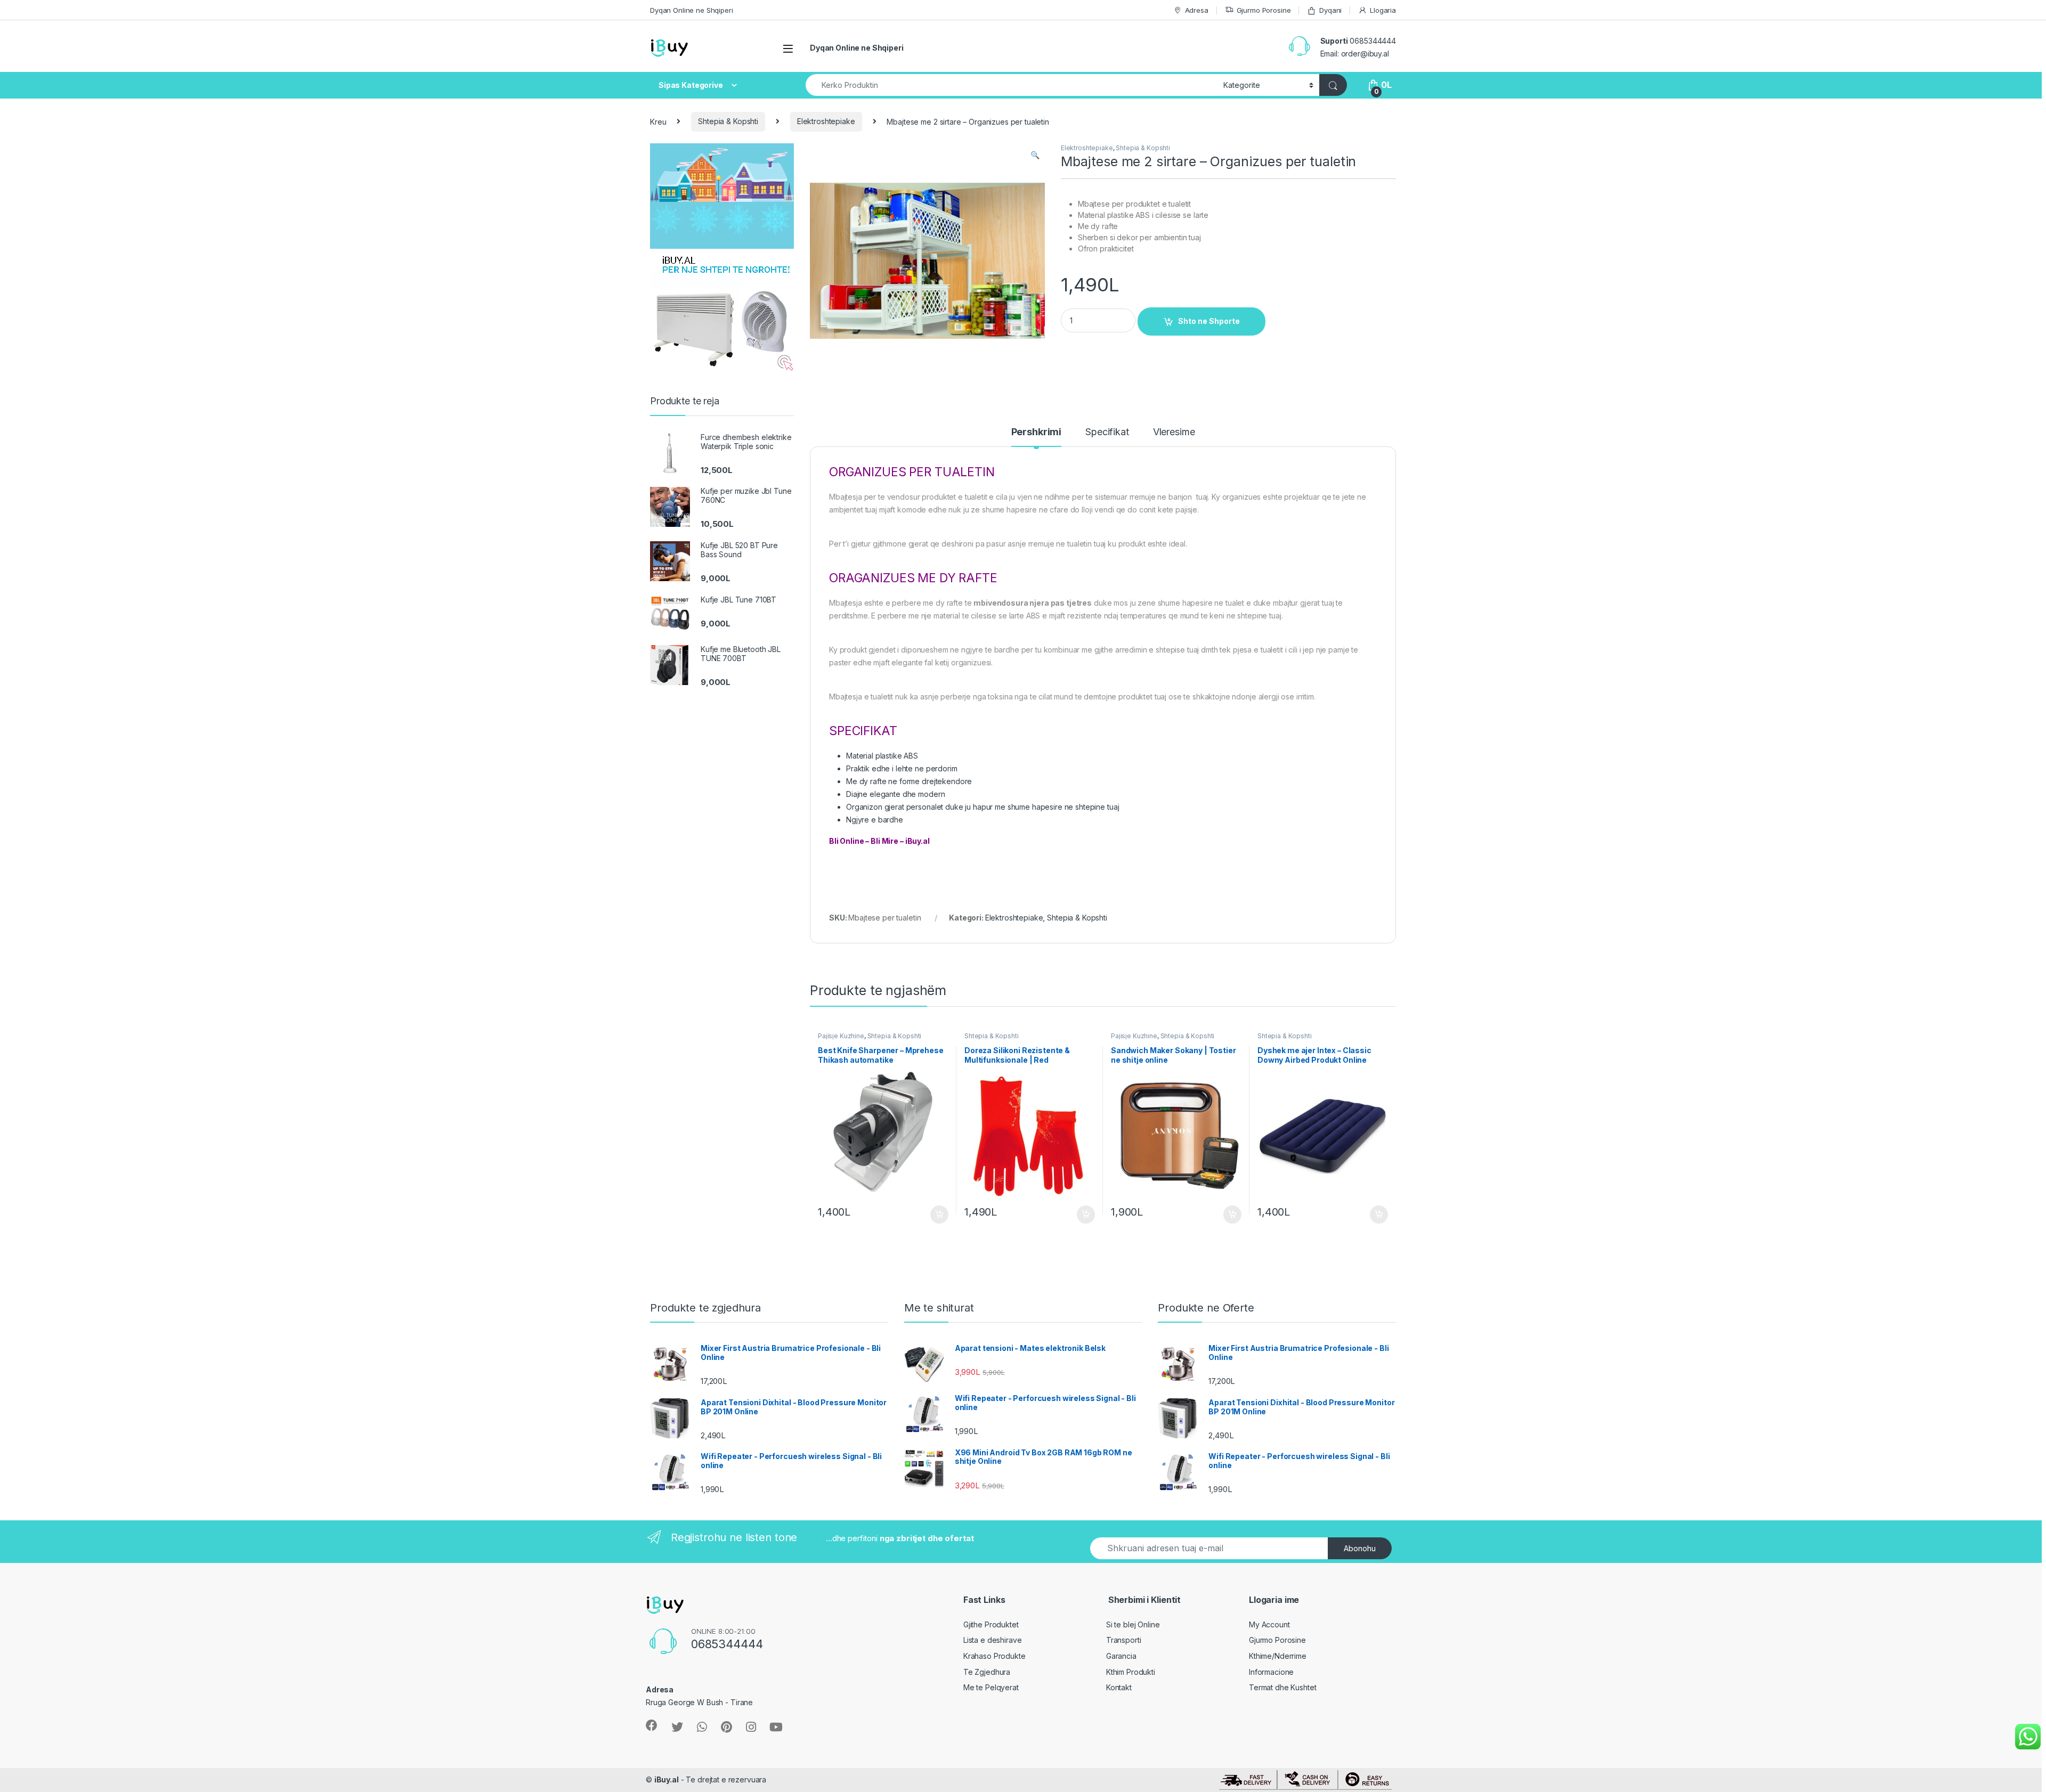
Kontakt (1119, 1687)
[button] (1035, 155)
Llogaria (1383, 10)
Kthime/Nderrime (1278, 1656)
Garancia (1121, 1656)
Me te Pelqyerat (991, 1687)
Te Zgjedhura (987, 1672)
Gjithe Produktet (991, 1624)
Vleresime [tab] (1174, 432)
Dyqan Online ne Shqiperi (692, 10)
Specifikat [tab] (1107, 432)
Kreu (658, 121)
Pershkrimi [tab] (1037, 432)
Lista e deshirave (993, 1640)
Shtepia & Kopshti (728, 121)
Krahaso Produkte (994, 1656)
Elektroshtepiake (826, 121)
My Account (1269, 1624)
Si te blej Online (1133, 1624)
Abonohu (1360, 1548)
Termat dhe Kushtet (1282, 1687)
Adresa (1197, 10)
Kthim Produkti (1131, 1672)
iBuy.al (667, 1779)
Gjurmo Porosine (1264, 10)
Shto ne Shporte (1209, 321)
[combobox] (1012, 85)
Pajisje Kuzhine (841, 1036)
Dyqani (1330, 10)
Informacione (1271, 1672)
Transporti (1124, 1640)
